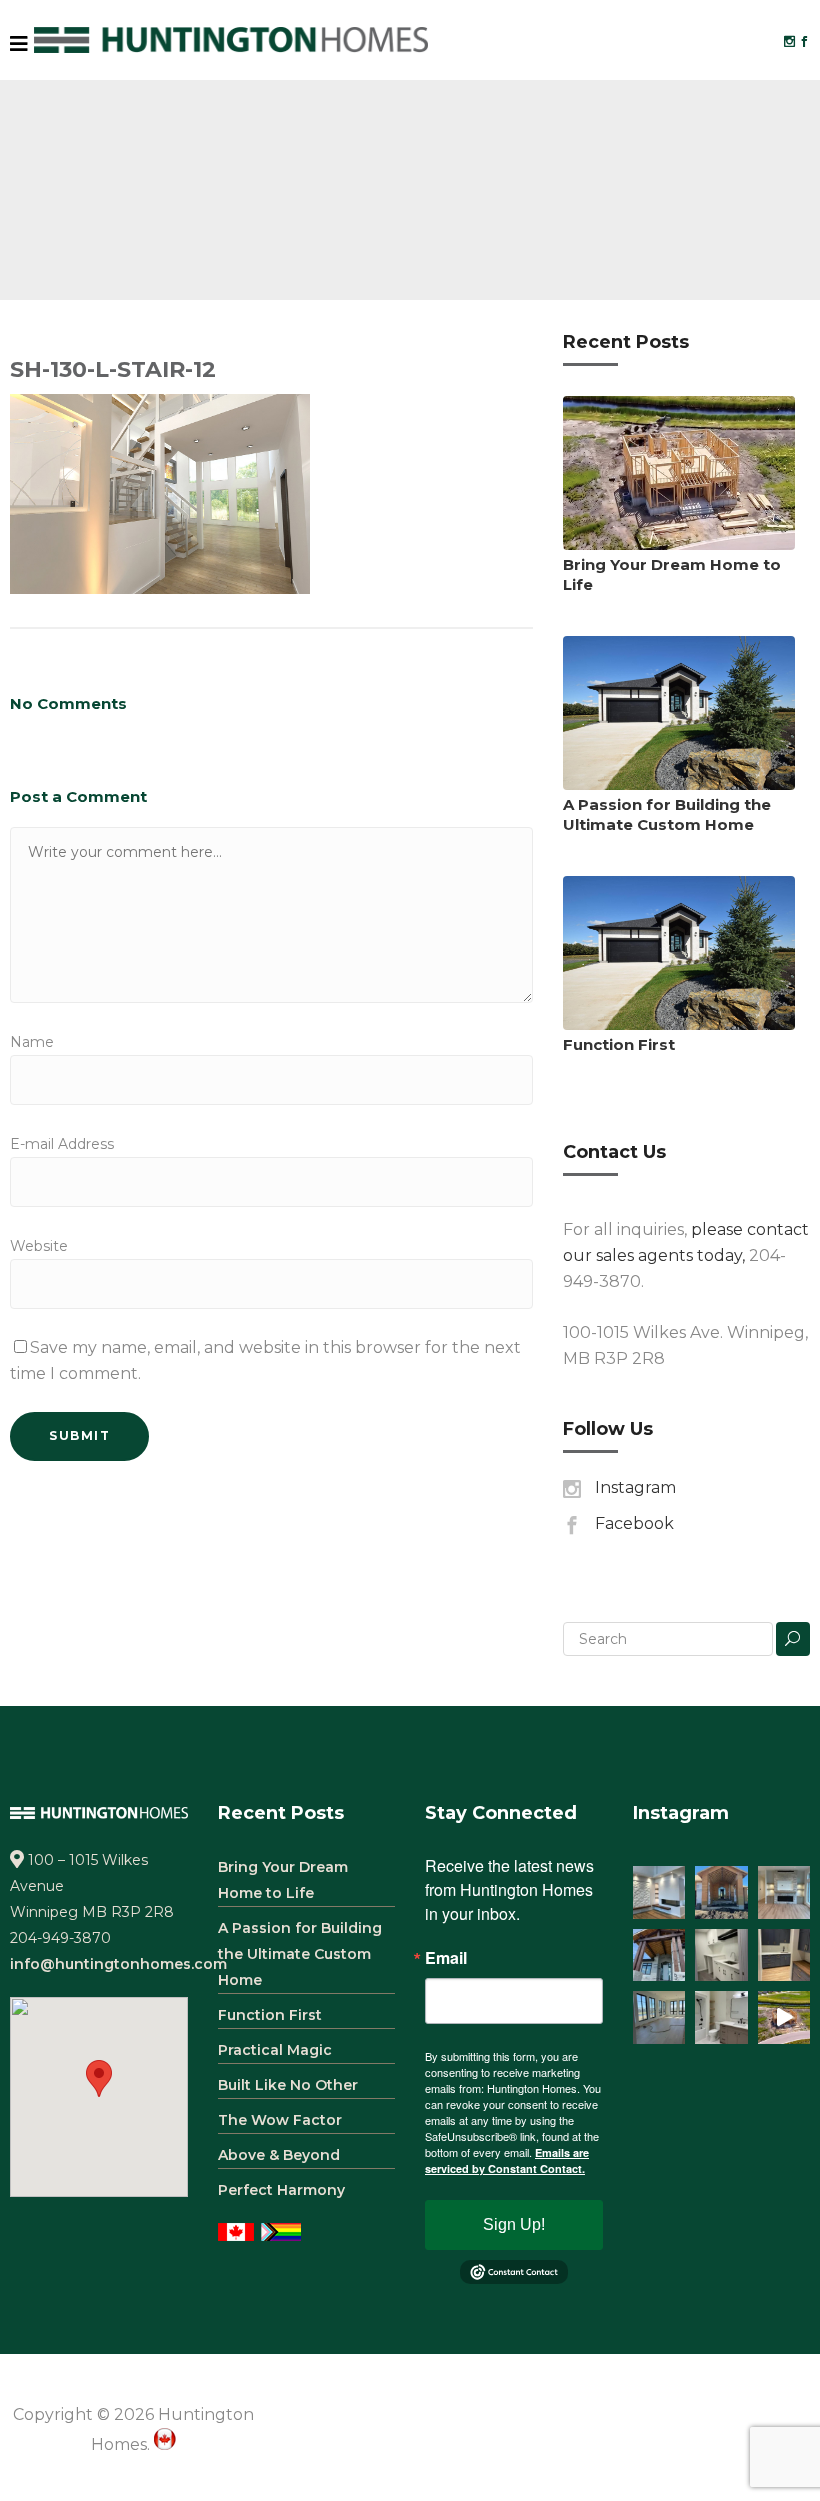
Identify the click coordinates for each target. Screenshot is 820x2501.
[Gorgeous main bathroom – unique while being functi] (721, 2017)
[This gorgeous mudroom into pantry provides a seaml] (784, 1955)
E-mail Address (62, 1144)
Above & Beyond (279, 2155)
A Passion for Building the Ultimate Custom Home (667, 814)
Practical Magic (275, 2050)
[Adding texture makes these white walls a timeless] (659, 1892)
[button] (99, 2078)
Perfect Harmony (281, 2190)
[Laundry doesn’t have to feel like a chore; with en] (721, 1955)
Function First (619, 1044)
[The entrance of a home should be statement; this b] (659, 1955)
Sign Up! (514, 2224)
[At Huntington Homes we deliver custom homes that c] (784, 2017)
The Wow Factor (280, 2120)
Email (446, 1958)
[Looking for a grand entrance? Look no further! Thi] (721, 1892)
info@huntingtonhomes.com (118, 1964)
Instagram (635, 1487)
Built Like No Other (288, 2085)
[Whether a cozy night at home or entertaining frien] (784, 1892)
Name (32, 1042)
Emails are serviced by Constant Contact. (507, 2160)
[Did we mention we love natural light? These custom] (659, 2017)
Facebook (634, 1523)
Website (39, 1246)
